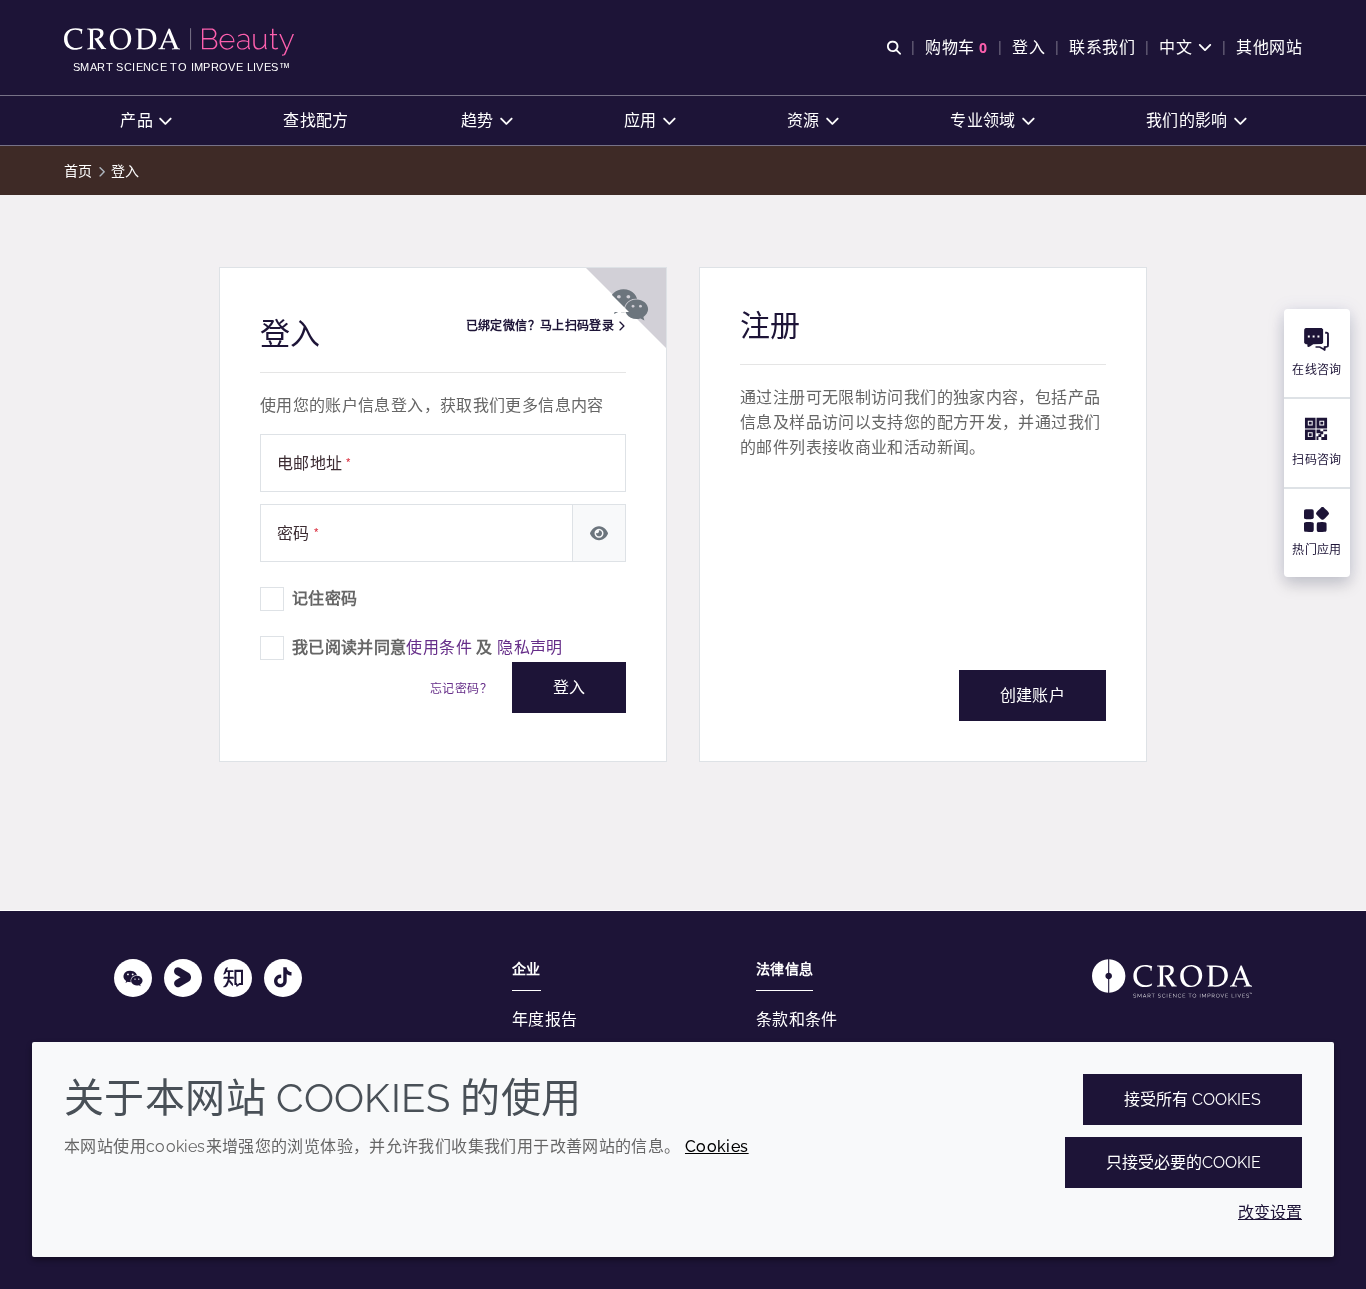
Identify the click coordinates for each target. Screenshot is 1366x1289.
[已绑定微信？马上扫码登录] (629, 299)
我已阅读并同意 (427, 647)
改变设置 (1270, 1212)
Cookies (717, 1146)
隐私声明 (530, 647)
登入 (569, 687)
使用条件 (439, 647)
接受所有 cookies (1192, 1099)
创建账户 (1033, 695)
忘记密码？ (461, 689)
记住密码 (325, 598)
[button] (145, 120)
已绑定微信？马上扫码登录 (542, 326)
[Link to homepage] (1172, 978)
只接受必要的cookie (1183, 1162)
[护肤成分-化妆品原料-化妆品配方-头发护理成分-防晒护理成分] (181, 42)
